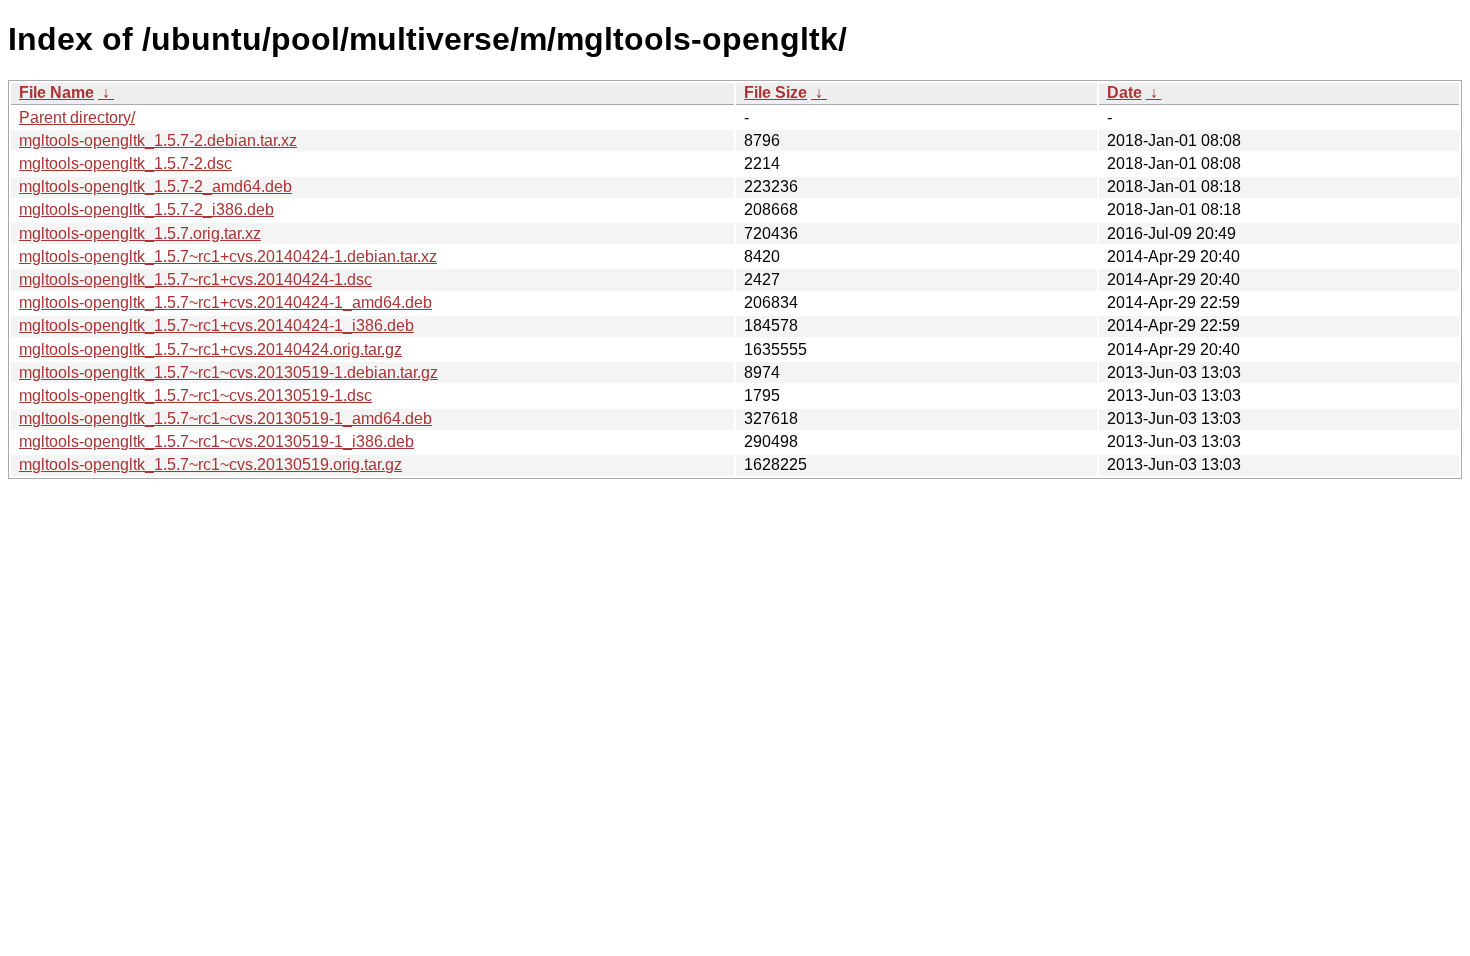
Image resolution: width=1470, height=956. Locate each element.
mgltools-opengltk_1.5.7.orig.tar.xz (140, 233)
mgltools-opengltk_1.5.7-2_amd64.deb (155, 186)
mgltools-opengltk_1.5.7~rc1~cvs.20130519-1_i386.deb (216, 441)
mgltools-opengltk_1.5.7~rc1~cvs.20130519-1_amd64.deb (225, 418)
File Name (56, 92)
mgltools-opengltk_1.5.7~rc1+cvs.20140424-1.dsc (195, 279)
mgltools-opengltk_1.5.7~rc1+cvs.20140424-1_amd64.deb (225, 302)
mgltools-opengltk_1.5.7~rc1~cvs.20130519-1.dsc (195, 395)
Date (1124, 92)
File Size (775, 92)
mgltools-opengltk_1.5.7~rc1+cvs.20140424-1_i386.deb (216, 325)
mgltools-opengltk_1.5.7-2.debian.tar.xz (158, 140)
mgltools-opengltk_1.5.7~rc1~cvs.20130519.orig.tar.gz (210, 464)
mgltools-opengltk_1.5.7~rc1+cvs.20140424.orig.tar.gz (210, 349)
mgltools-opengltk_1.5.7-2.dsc (125, 163)
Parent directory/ (77, 117)
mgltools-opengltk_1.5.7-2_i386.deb (146, 209)
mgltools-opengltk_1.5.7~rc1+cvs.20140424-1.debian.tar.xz (228, 256)
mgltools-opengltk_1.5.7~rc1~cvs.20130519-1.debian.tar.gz (228, 372)
